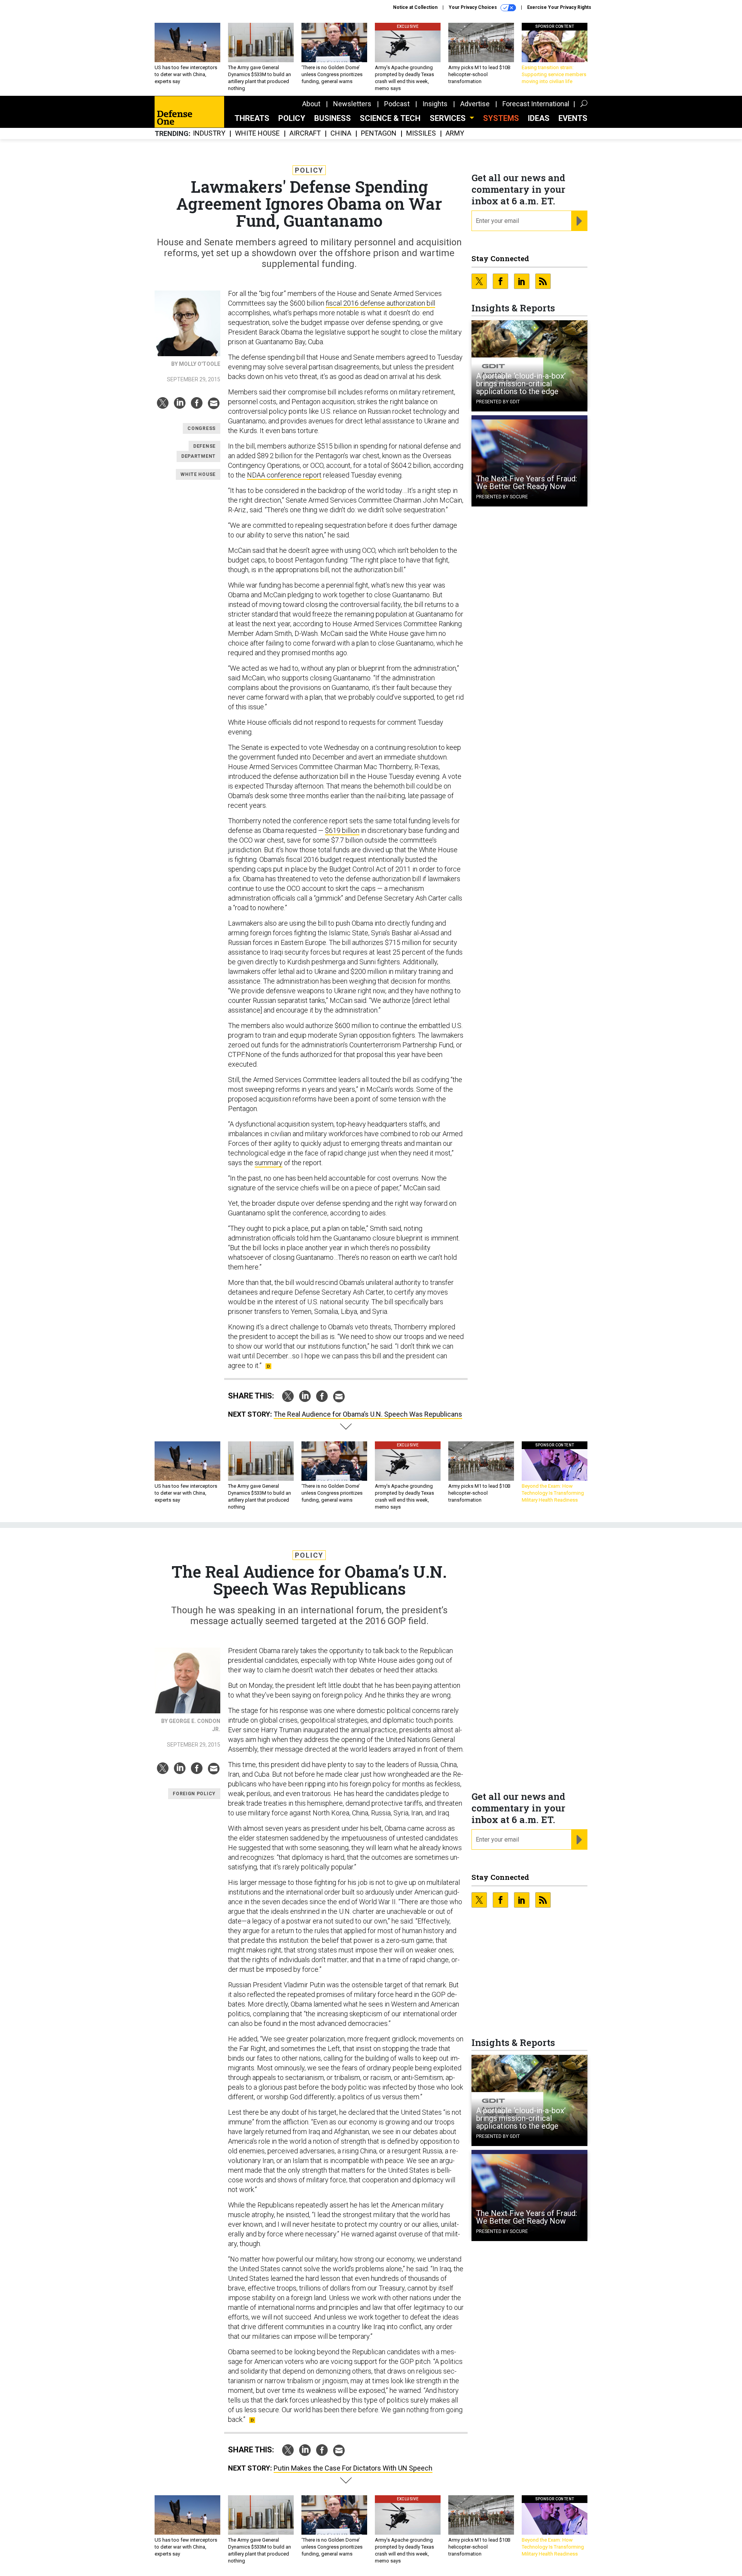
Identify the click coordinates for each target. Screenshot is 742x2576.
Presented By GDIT (498, 402)
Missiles (421, 133)
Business (333, 118)
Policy (292, 118)
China (341, 133)
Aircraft (305, 133)
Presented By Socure (502, 497)
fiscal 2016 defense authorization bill (380, 303)
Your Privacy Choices (473, 7)
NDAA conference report (284, 475)
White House (257, 133)
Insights (435, 104)
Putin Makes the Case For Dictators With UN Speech (353, 2468)
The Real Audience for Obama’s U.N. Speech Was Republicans (368, 1414)
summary (269, 1163)
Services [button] (449, 118)
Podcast (397, 104)
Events (573, 118)
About (311, 104)
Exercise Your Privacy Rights (559, 7)
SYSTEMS (501, 118)
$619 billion (342, 830)
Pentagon (379, 133)
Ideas (539, 118)
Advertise (475, 104)
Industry (209, 133)
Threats (252, 118)
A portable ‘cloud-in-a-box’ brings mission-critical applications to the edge (521, 384)
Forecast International (536, 104)
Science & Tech (390, 118)
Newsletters (352, 104)
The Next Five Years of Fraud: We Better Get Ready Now (527, 483)
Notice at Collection (415, 7)
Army (455, 133)
